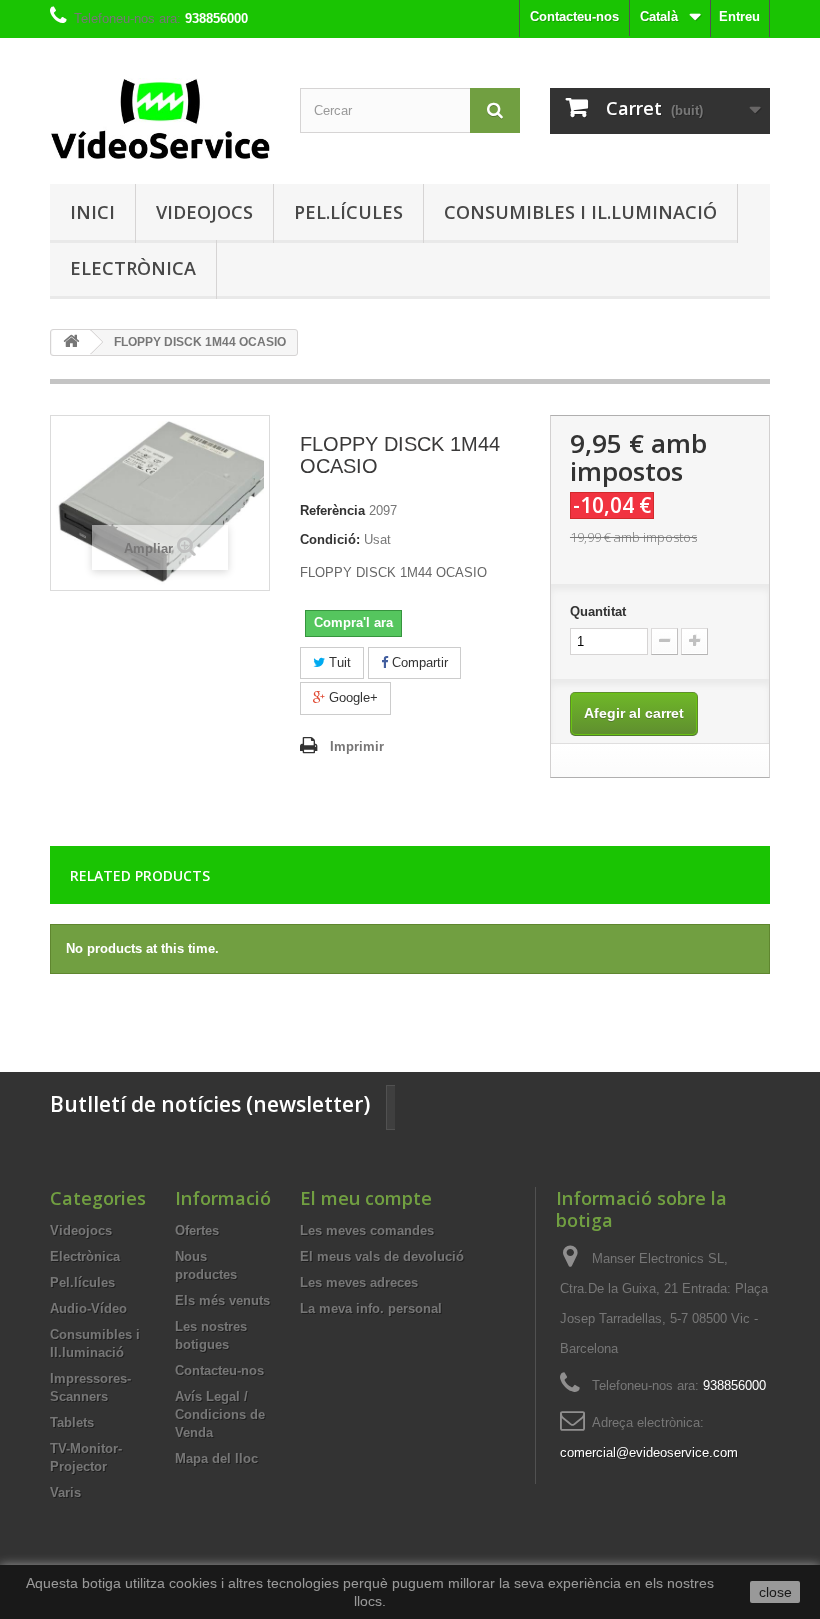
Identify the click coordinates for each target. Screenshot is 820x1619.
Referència (332, 510)
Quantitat (598, 611)
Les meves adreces (359, 1282)
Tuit (338, 662)
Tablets (72, 1422)
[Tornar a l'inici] (71, 342)
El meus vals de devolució (382, 1256)
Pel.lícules (348, 212)
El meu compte (366, 1198)
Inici (92, 212)
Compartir (418, 662)
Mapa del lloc (216, 1458)
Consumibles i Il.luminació (580, 212)
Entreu (739, 16)
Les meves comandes (367, 1230)
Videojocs (204, 212)
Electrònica (133, 268)
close (775, 1592)
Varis (65, 1492)
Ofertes (197, 1230)
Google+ (351, 697)
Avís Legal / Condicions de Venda (220, 1414)
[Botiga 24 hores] (160, 118)
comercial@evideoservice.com (649, 1452)
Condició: (330, 539)
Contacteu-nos (574, 16)
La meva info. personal (371, 1308)
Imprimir (357, 746)
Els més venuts (222, 1300)
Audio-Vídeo (88, 1308)
